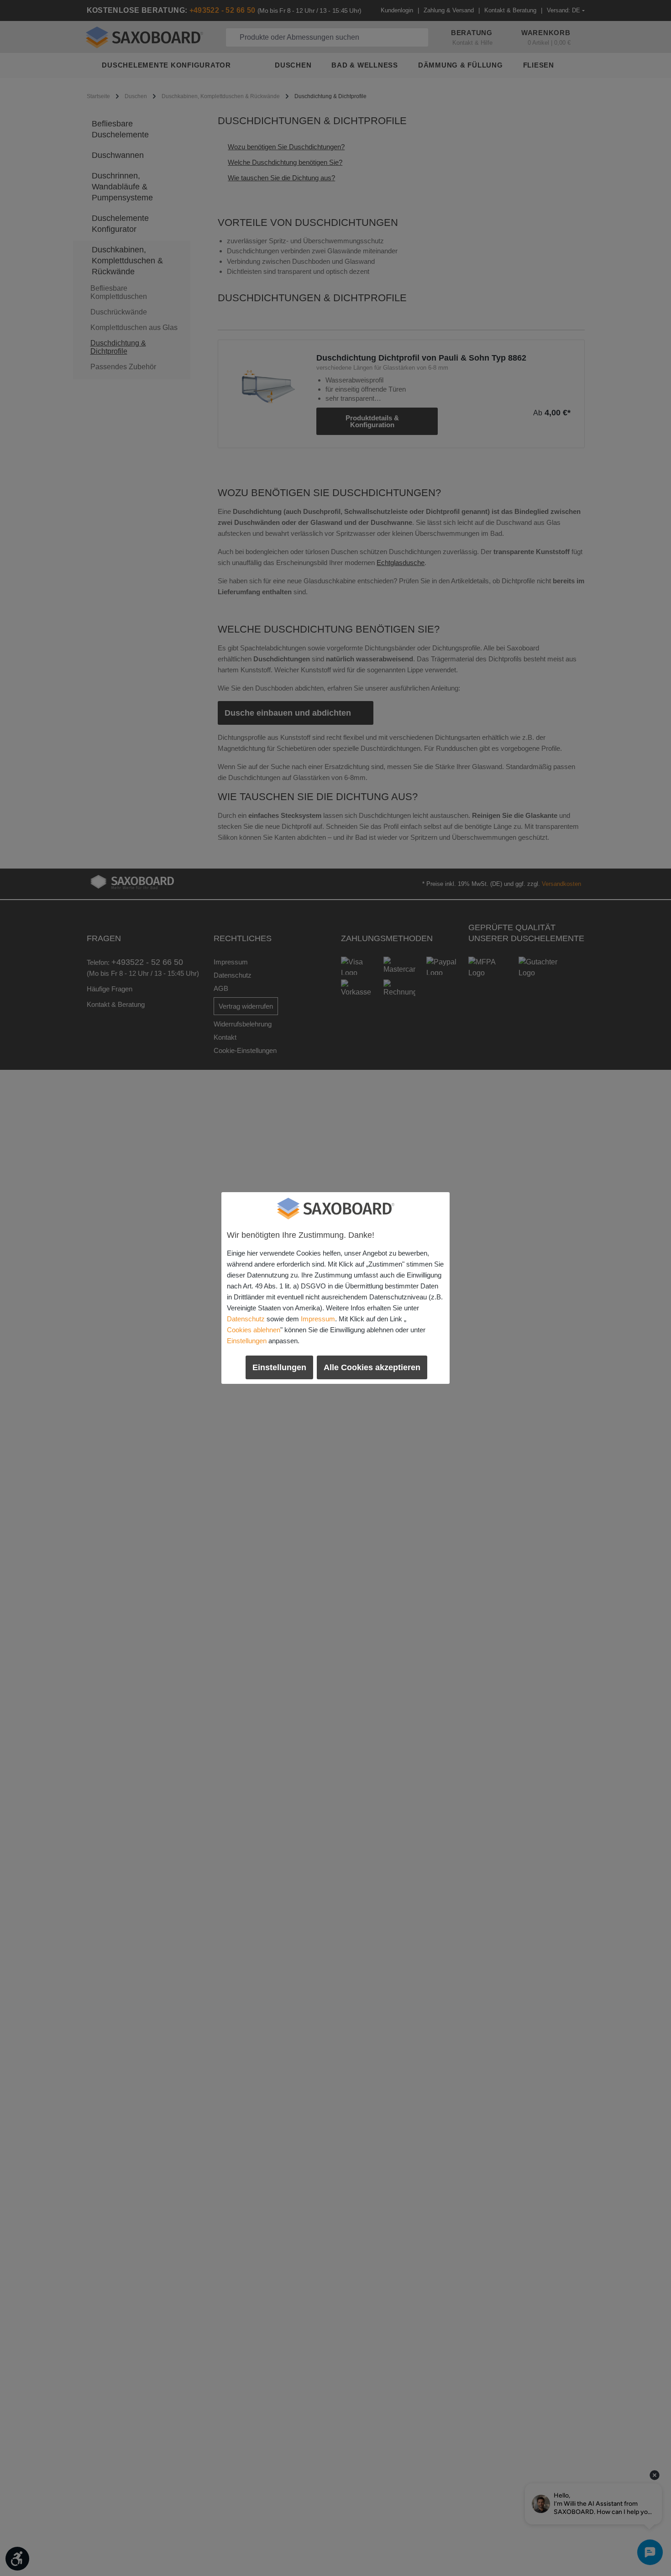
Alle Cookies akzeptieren (372, 1367)
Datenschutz (246, 1319)
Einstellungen (247, 1341)
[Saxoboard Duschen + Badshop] (335, 1209)
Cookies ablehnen (254, 1330)
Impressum (318, 1319)
